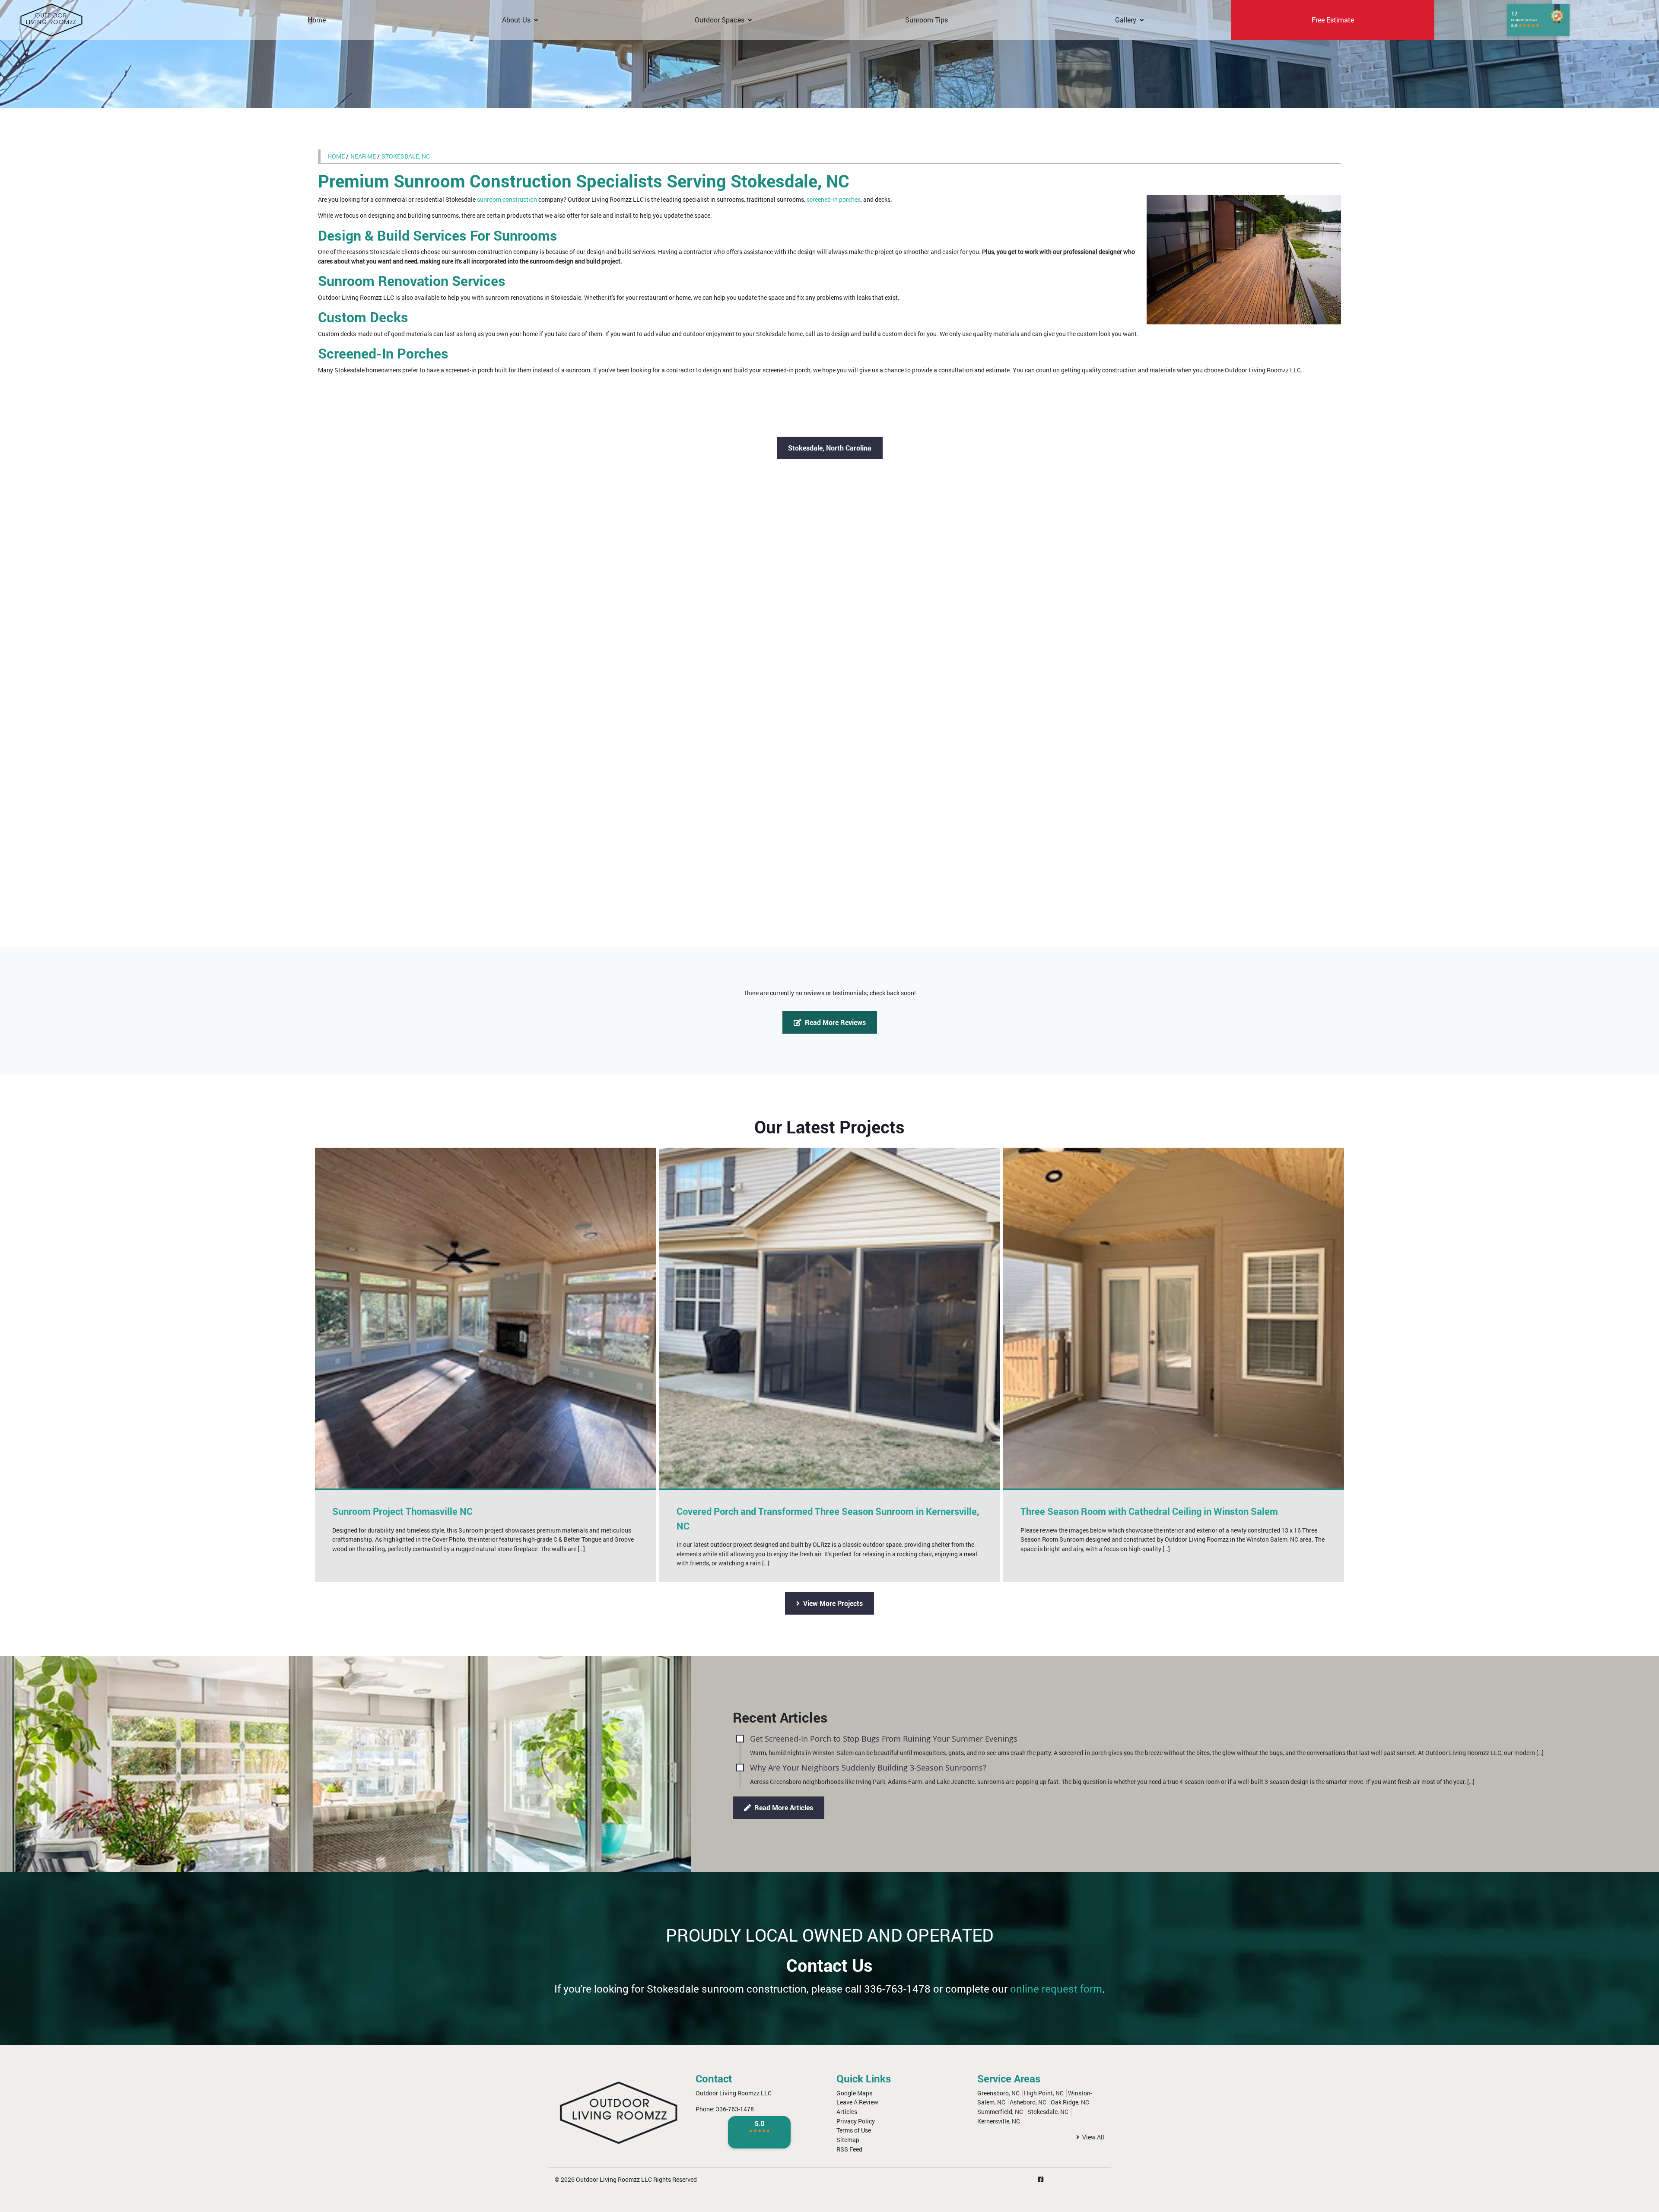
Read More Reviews (834, 1022)
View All (1093, 2137)
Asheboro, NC (1028, 2102)
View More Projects (832, 1603)
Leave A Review (857, 2102)
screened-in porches (834, 199)
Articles (847, 2112)
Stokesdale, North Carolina (830, 448)
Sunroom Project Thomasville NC (402, 1511)
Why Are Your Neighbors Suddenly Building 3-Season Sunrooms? (868, 1767)
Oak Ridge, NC (1070, 2102)
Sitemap (848, 2140)
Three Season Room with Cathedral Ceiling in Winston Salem (1149, 1511)
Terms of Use (854, 2130)
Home (336, 156)
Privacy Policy (856, 2121)
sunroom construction (507, 199)
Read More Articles (783, 1807)
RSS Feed (849, 2149)
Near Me (363, 156)
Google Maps (854, 2093)
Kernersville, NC (999, 2121)
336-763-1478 (897, 1989)
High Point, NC (1044, 2093)
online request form (1056, 1989)
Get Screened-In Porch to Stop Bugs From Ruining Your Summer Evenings (884, 1738)
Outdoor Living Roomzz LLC (614, 2179)
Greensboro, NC (998, 2093)
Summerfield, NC (1000, 2112)
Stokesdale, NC (406, 156)
